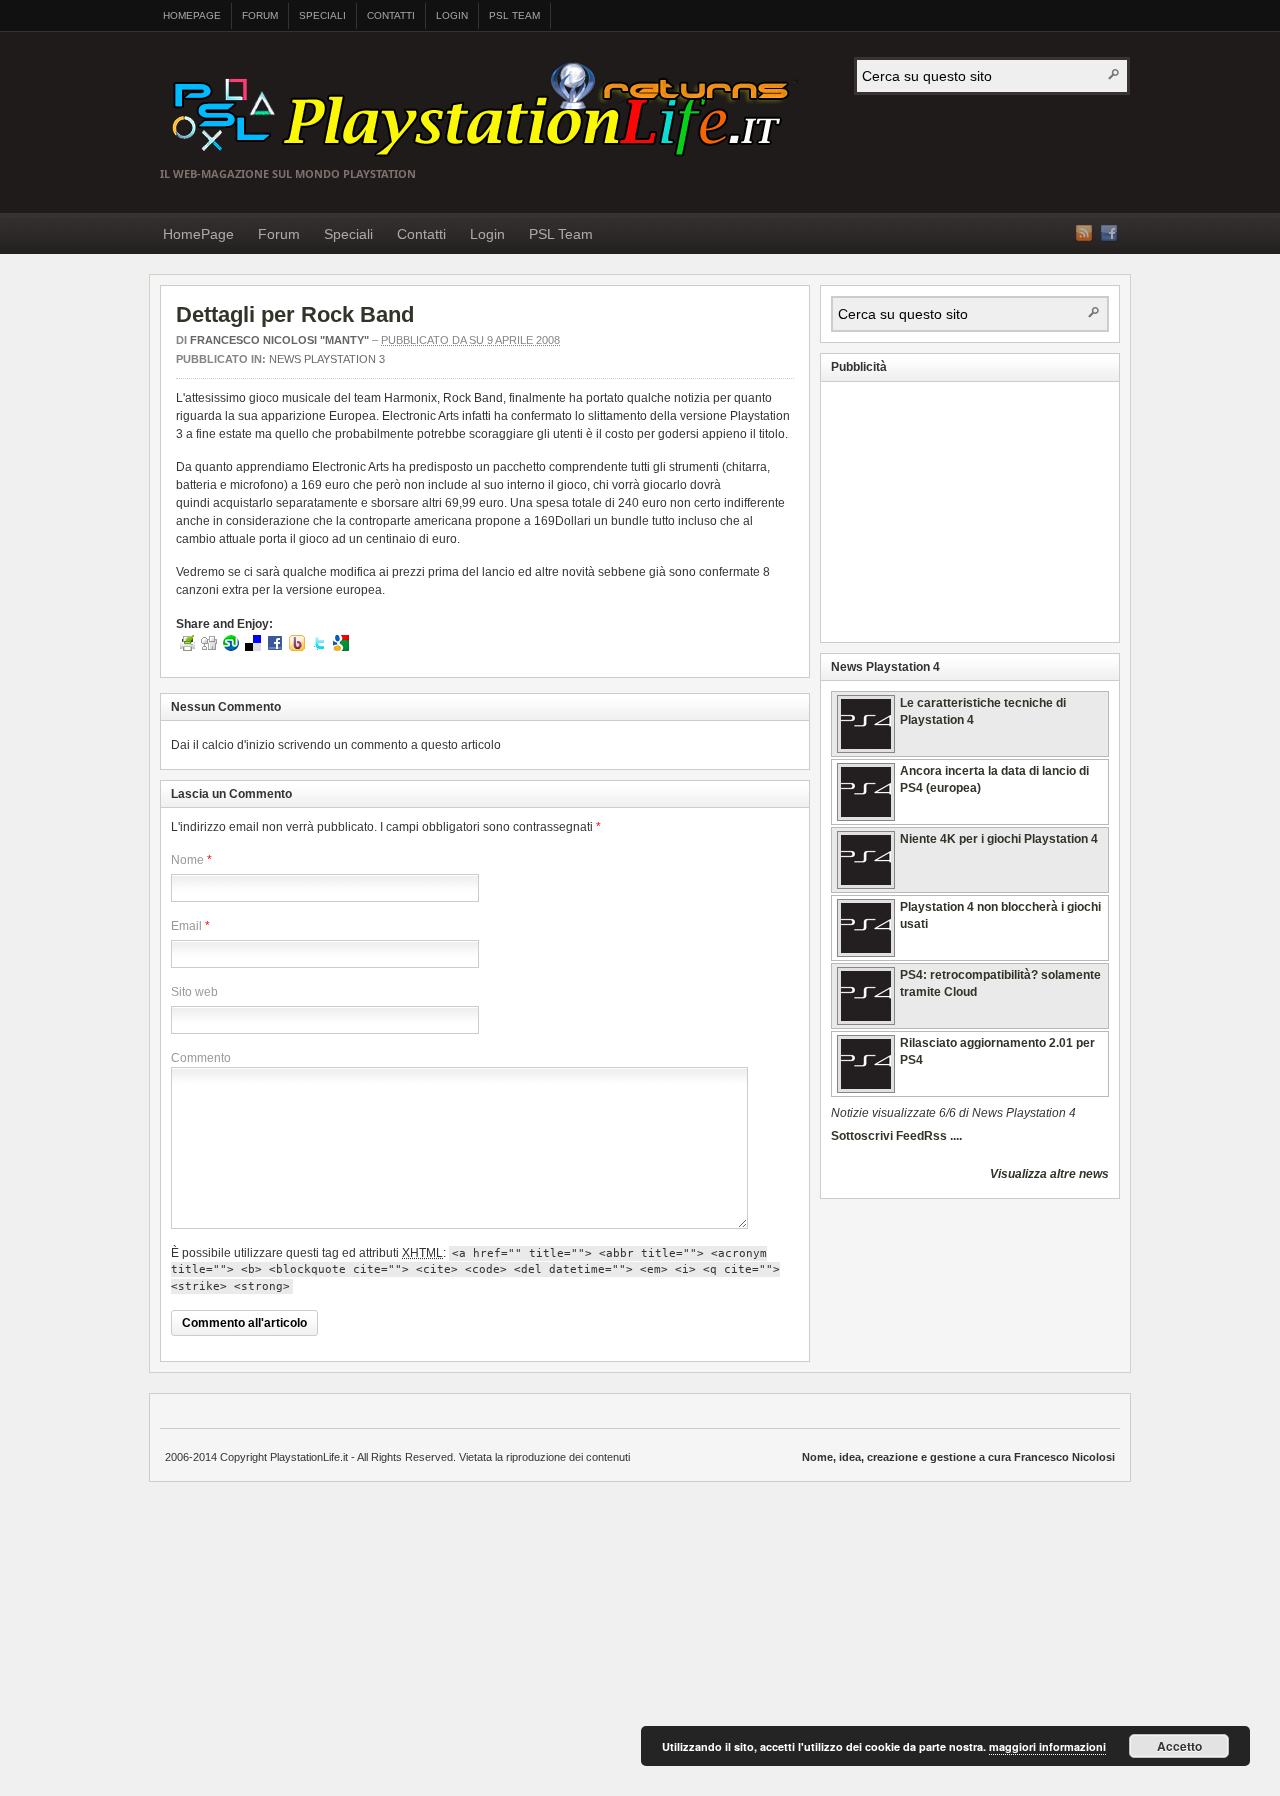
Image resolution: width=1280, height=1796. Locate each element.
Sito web (194, 992)
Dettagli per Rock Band (295, 314)
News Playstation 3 (327, 359)
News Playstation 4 (885, 667)
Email (186, 926)
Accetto (1179, 1746)
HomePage (192, 15)
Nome (187, 860)
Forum (260, 15)
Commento (201, 1058)
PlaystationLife (488, 112)
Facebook (1109, 233)
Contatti (391, 15)
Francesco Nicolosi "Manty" (279, 340)
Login (452, 15)
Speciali (322, 15)
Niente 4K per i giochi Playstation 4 (999, 839)
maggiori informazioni (1047, 1746)
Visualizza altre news (1049, 1174)
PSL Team (514, 15)
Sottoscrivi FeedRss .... (896, 1136)
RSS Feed (1084, 233)
